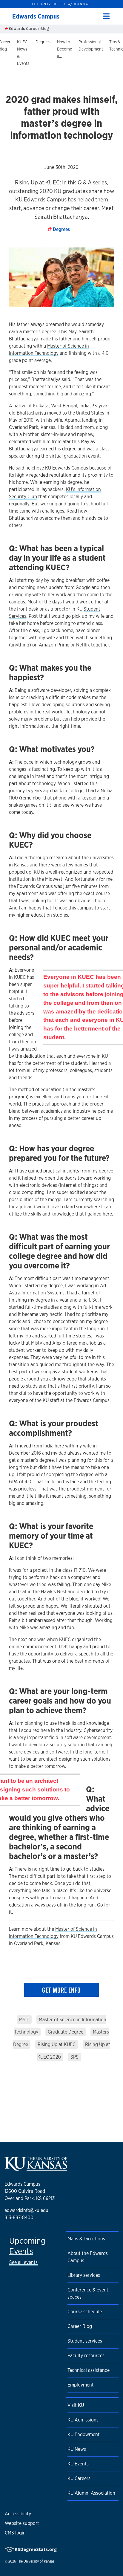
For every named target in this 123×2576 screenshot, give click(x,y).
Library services (84, 2275)
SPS (74, 2057)
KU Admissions (83, 2420)
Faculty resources (86, 2356)
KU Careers (79, 2478)
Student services (85, 2341)
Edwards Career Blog (28, 29)
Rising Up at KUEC (57, 2044)
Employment (81, 2385)
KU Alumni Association (91, 2493)
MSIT (24, 2020)
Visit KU (76, 2405)
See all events (23, 2262)
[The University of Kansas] (36, 2168)
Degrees (43, 42)
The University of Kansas (36, 2561)
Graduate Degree (66, 2032)
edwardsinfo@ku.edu (26, 2210)
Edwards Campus (36, 16)
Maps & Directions (86, 2239)
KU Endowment (84, 2434)
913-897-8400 (19, 2217)
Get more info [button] (61, 1990)
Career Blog (80, 2326)
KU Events (78, 2464)
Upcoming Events (27, 2246)
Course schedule (85, 2312)
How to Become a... (64, 49)
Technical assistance (89, 2370)
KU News (77, 2449)
